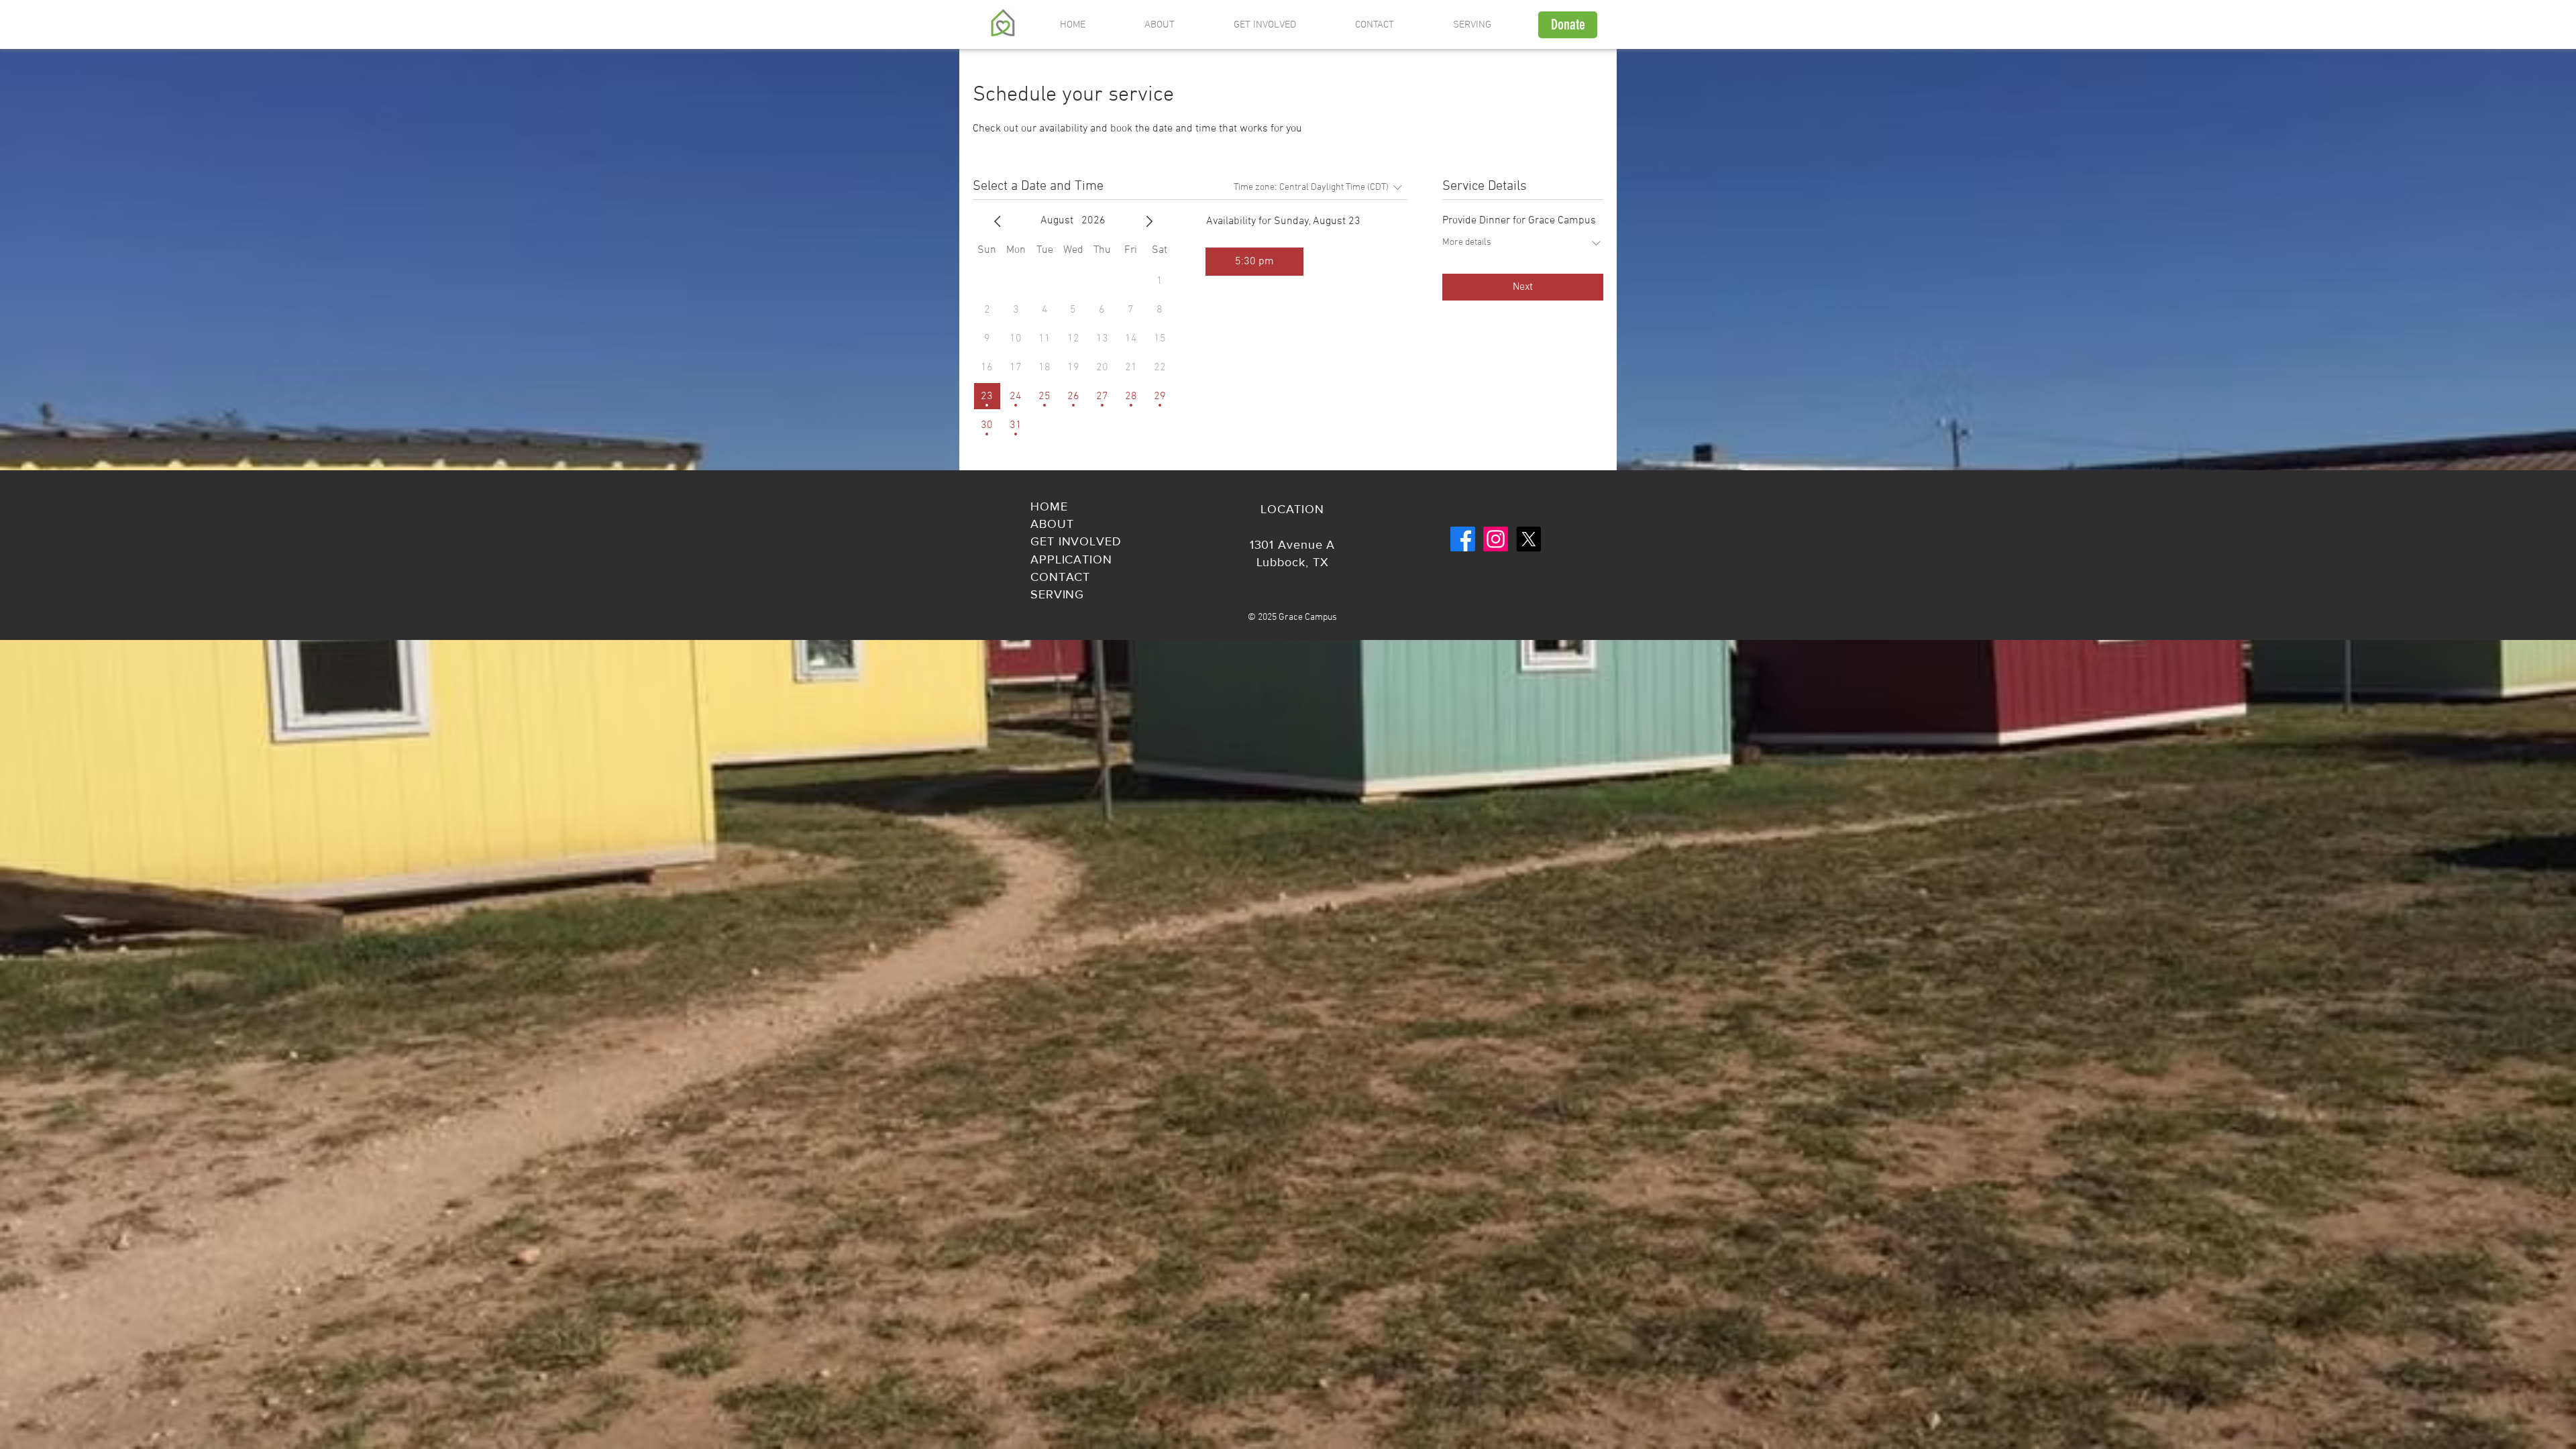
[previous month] (998, 221)
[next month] (1149, 221)
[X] (1528, 539)
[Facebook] (1463, 539)
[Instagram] (1496, 539)
